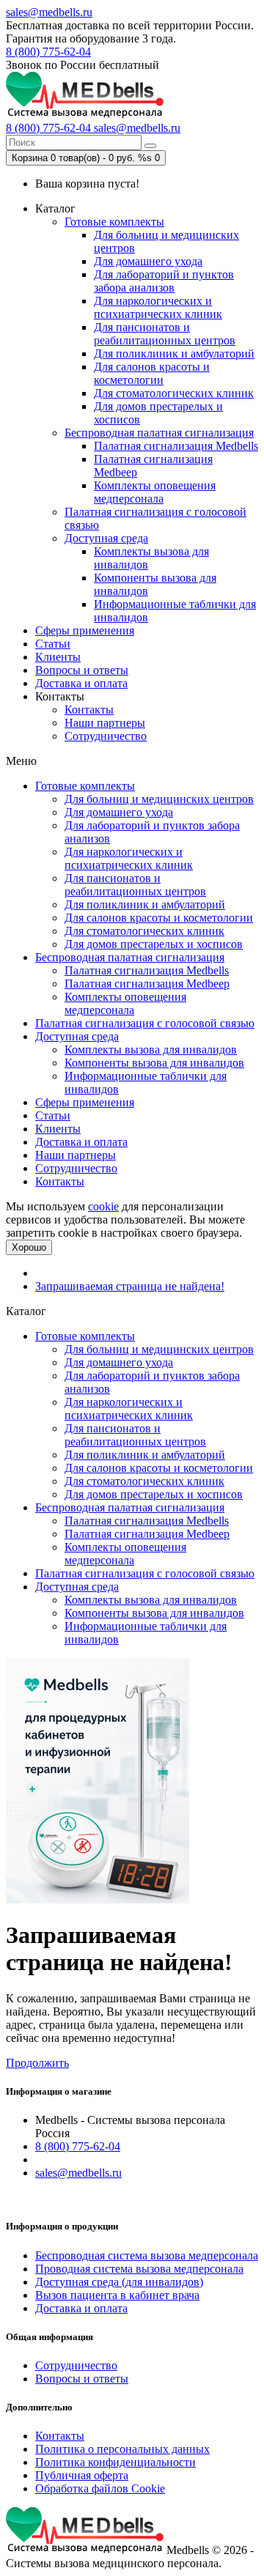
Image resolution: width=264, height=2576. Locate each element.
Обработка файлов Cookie (100, 2488)
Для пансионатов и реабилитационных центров (165, 334)
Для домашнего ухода (148, 261)
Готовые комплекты (114, 222)
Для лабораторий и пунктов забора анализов (164, 281)
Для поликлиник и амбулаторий (174, 354)
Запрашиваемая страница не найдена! (130, 1286)
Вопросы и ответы (82, 670)
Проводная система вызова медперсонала (139, 2269)
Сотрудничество (106, 736)
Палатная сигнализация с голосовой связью (145, 1023)
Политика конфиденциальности (115, 2462)
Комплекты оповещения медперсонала (155, 492)
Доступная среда (106, 538)
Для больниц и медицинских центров (159, 799)
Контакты (89, 710)
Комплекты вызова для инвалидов (151, 1050)
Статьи (53, 644)
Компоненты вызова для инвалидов (154, 1063)
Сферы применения (85, 630)
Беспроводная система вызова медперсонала (147, 2255)
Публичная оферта (82, 2475)
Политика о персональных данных (122, 2449)
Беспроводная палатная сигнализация (159, 433)
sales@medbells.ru (49, 12)
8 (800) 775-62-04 (48, 52)
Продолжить (37, 2063)
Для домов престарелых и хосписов (154, 944)
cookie (103, 1206)
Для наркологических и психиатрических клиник (158, 307)
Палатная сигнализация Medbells (176, 446)
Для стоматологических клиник (174, 393)
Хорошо (29, 1247)
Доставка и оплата (81, 683)
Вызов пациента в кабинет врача (117, 2295)
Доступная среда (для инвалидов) (119, 2282)
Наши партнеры (105, 723)
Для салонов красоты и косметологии (152, 373)
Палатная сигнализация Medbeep (147, 984)
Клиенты (58, 657)
